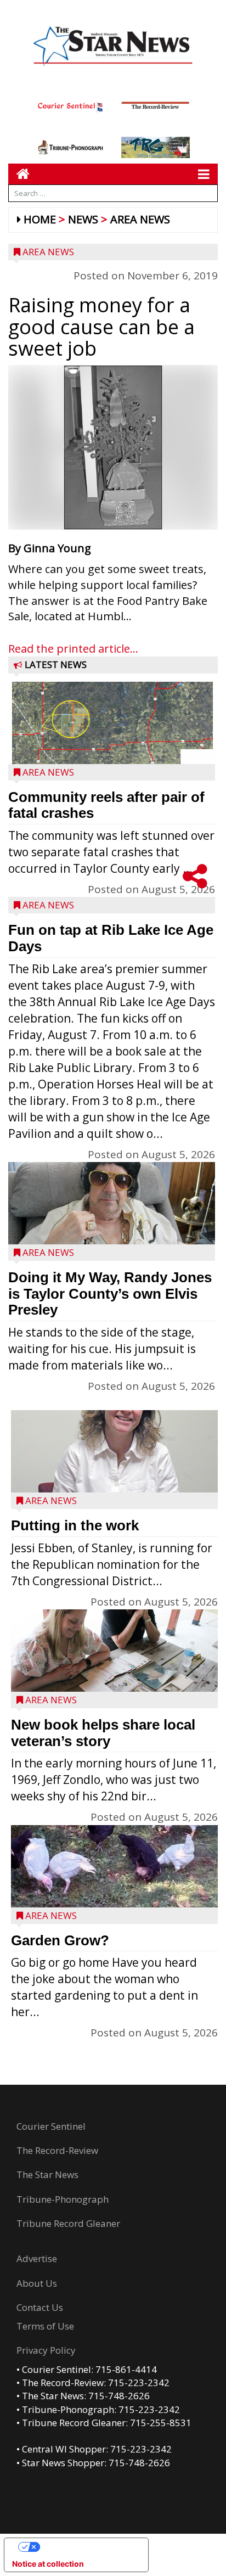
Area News (140, 219)
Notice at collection (48, 2564)
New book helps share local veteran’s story (103, 1733)
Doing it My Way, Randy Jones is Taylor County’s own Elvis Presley (110, 1293)
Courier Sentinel (51, 2126)
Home (40, 219)
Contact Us (40, 2307)
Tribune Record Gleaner (68, 2223)
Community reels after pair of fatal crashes (106, 805)
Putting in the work (75, 1525)
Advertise (37, 2258)
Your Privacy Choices (87, 2547)
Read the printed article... (73, 649)
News (83, 219)
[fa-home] (19, 174)
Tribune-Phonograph (63, 2199)
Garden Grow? (60, 1940)
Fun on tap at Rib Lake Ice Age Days (111, 938)
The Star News (47, 2174)
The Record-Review (57, 2150)
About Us (37, 2283)
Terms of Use (45, 2326)
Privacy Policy (46, 2350)
